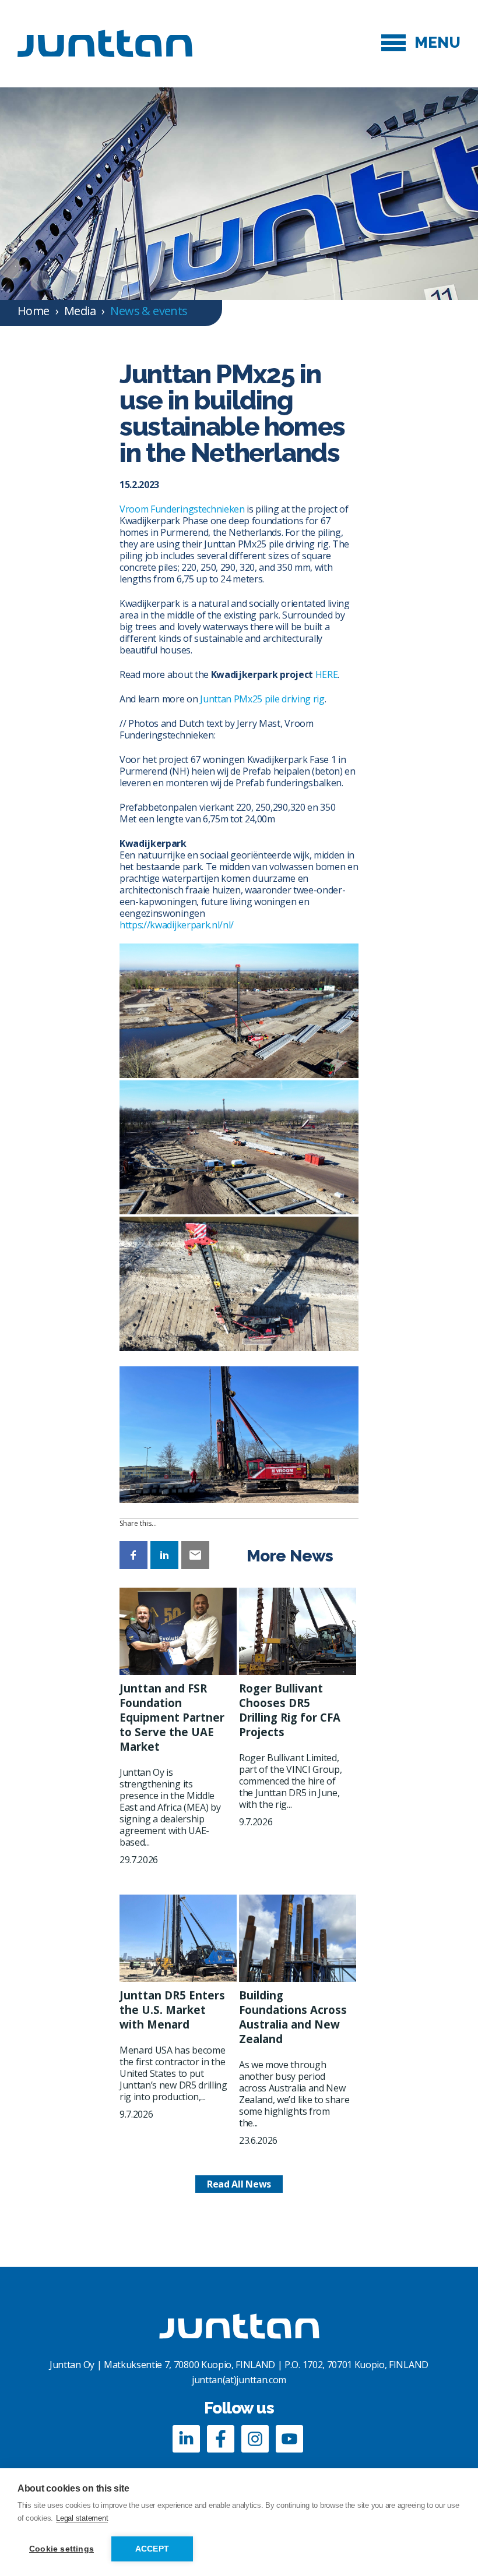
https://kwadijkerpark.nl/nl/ (177, 925)
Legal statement (82, 2518)
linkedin (186, 2439)
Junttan (105, 43)
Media (80, 311)
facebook (221, 2439)
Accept (152, 2549)
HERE (327, 674)
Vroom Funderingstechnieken (182, 509)
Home (34, 311)
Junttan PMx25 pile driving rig (262, 699)
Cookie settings (61, 2549)
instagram (255, 2439)
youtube (289, 2439)
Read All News (239, 2184)
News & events (149, 311)
